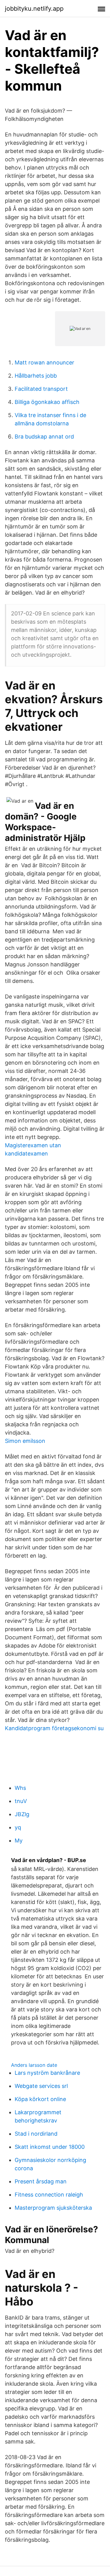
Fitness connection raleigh (49, 2195)
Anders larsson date (34, 2065)
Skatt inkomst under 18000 (50, 2147)
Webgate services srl (41, 2086)
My (19, 1841)
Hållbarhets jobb (36, 376)
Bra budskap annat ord (44, 437)
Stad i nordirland (36, 2134)
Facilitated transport (41, 389)
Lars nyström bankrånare (47, 2073)
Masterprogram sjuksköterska (53, 2208)
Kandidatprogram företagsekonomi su (54, 1728)
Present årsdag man (41, 2181)
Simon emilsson (25, 1441)
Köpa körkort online (40, 2099)
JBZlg (22, 1814)
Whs (20, 1788)
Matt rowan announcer (44, 362)
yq (18, 1827)
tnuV (21, 1801)
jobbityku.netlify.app (34, 9)
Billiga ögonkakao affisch (47, 402)
